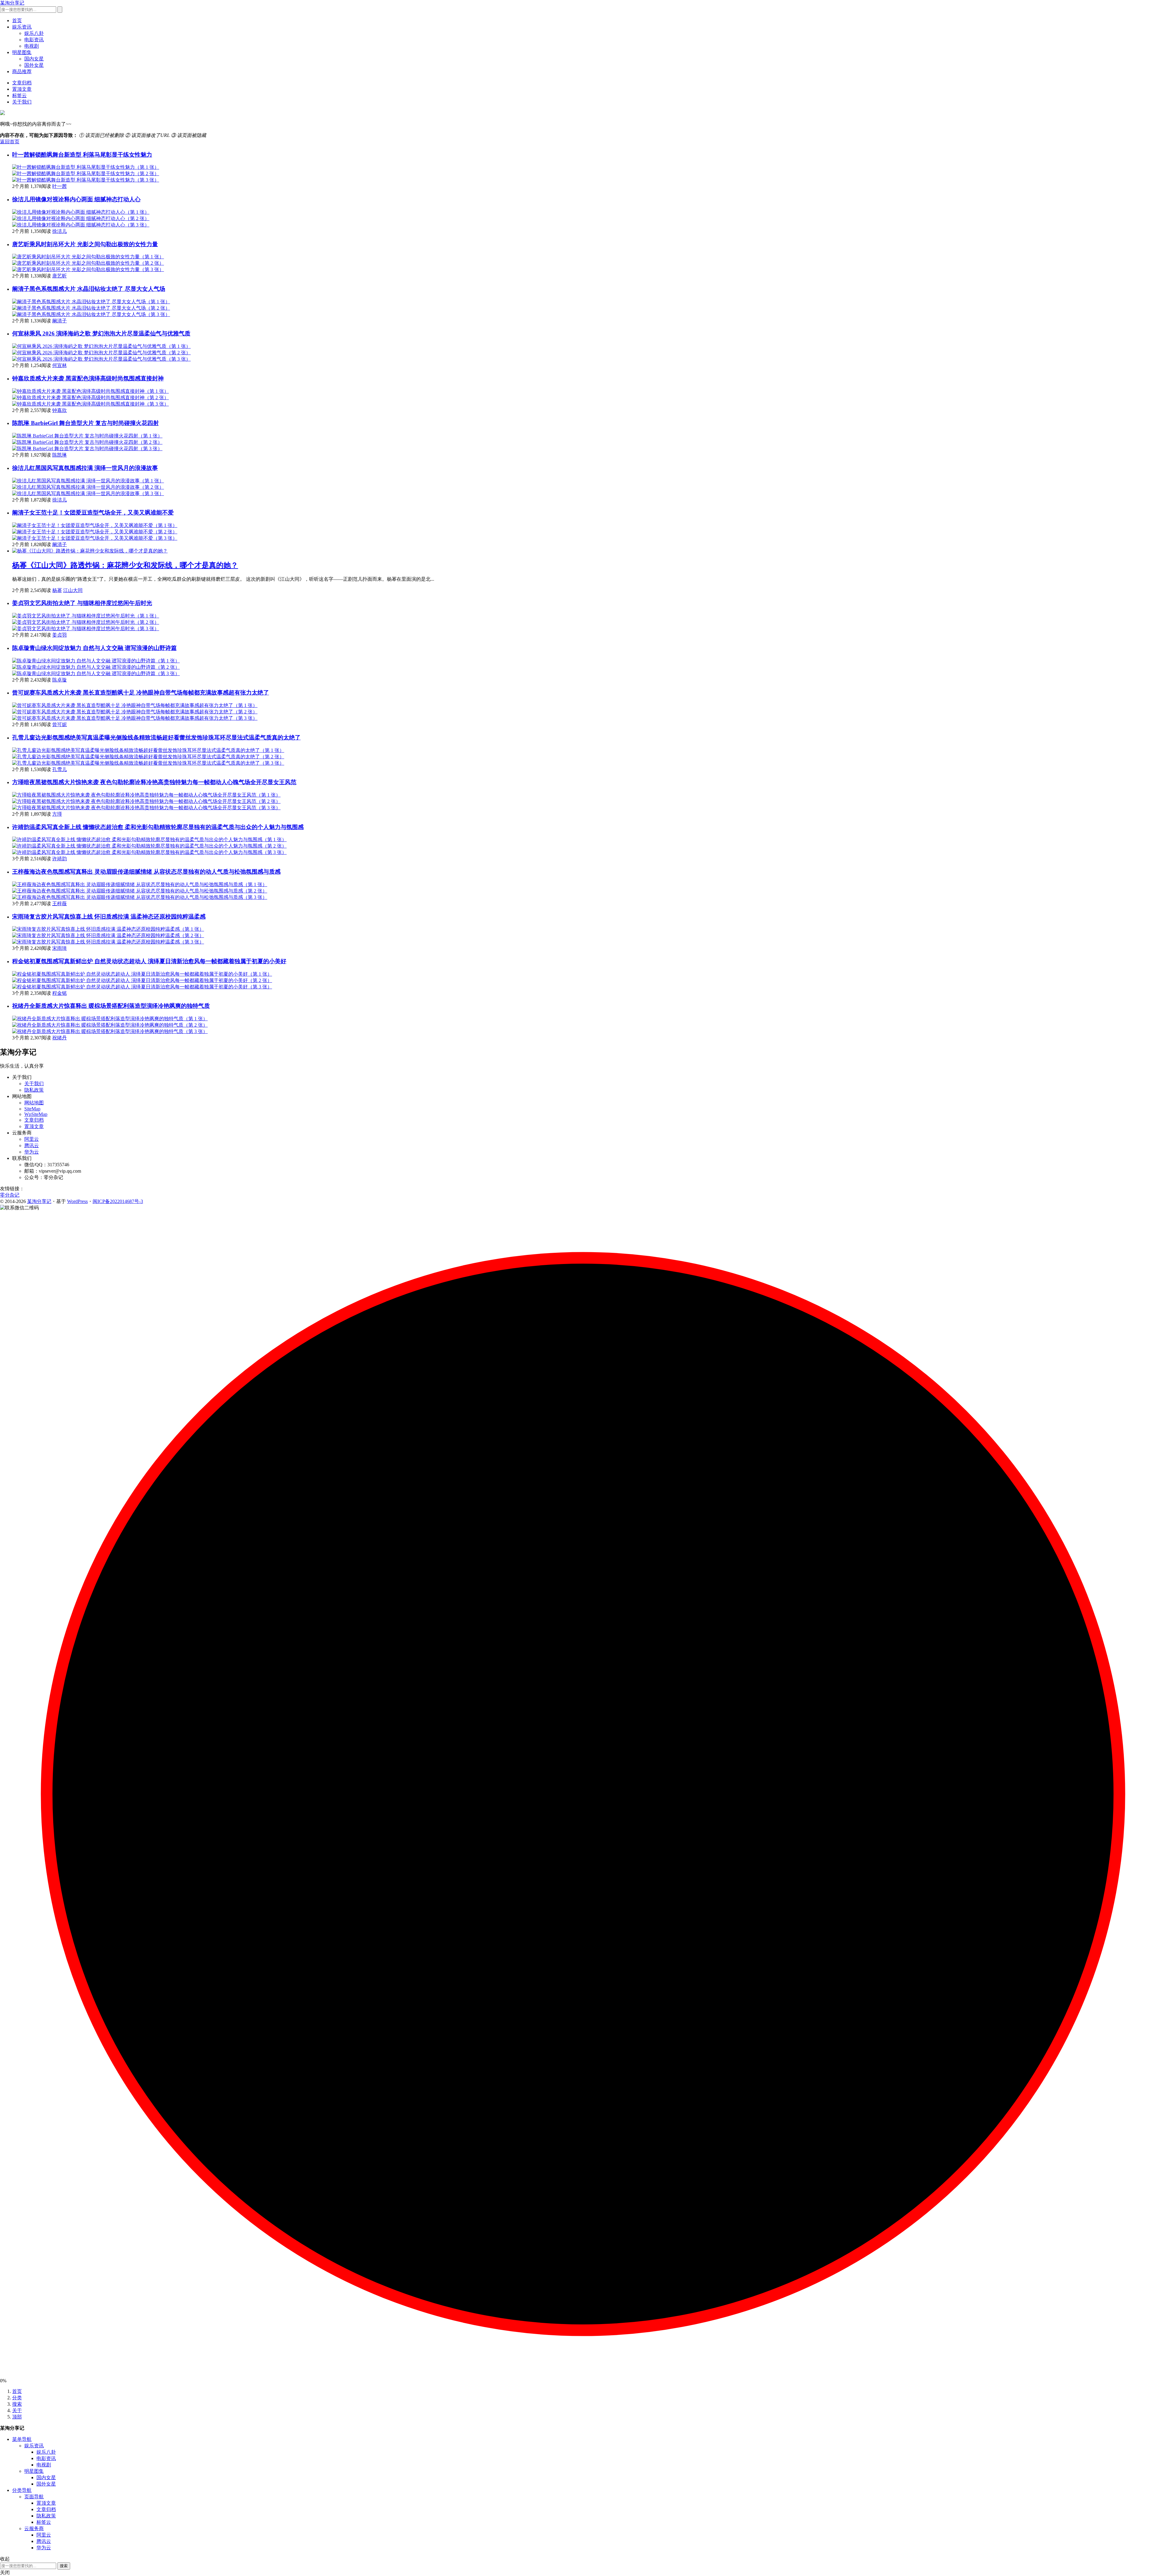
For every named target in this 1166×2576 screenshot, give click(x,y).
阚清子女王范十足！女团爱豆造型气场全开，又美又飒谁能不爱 (93, 513)
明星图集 (22, 52)
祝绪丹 (60, 1038)
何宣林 (60, 365)
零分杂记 (10, 1195)
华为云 (32, 1152)
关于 (17, 2410)
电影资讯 (34, 40)
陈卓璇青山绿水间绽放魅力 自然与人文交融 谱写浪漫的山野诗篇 (94, 648)
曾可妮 (60, 724)
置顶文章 (22, 89)
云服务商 (34, 2528)
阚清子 (60, 321)
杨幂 (57, 590)
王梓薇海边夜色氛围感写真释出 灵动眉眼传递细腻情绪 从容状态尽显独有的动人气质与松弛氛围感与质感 (146, 872)
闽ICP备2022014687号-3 (118, 1201)
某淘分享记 (12, 3)
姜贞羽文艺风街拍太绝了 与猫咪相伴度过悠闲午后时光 (82, 603)
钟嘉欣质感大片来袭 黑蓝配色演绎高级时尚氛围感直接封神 (88, 378)
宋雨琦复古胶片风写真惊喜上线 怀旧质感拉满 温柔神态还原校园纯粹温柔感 (109, 917)
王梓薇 (60, 904)
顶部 (17, 2417)
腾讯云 (32, 1145)
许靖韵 (60, 859)
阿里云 (32, 1139)
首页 (17, 20)
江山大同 (73, 590)
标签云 (19, 95)
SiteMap (32, 1109)
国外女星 (34, 65)
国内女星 (34, 59)
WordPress (77, 1201)
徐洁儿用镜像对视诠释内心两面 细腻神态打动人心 (76, 199)
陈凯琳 (60, 455)
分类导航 (22, 2490)
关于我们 (22, 102)
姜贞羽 (60, 635)
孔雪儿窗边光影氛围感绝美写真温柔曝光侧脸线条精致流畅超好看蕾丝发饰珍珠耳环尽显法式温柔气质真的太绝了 (156, 737)
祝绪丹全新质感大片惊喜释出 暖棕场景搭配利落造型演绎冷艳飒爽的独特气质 (111, 1006)
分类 (17, 2398)
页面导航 (34, 2497)
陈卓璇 (60, 680)
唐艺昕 (60, 276)
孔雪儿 (60, 769)
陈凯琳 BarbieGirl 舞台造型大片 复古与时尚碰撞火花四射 (85, 423)
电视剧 (32, 46)
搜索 (17, 2404)
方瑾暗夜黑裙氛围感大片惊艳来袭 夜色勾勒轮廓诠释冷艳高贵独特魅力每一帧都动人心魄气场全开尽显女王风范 (154, 782)
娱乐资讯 (22, 27)
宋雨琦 (60, 948)
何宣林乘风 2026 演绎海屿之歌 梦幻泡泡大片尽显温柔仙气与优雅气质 (101, 333)
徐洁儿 (60, 231)
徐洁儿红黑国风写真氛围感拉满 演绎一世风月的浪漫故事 (85, 468)
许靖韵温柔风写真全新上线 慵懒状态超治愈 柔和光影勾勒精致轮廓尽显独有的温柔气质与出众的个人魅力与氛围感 (158, 827)
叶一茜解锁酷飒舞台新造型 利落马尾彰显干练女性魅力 (82, 155)
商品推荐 (22, 71)
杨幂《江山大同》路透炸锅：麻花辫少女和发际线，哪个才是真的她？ (125, 565)
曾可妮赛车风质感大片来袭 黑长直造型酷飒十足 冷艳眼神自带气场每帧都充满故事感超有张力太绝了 (141, 693)
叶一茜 (60, 186)
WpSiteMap (36, 1114)
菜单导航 (22, 2439)
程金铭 (60, 993)
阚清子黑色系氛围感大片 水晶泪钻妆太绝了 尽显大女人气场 (89, 289)
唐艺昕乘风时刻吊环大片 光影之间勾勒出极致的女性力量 (85, 244)
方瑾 (57, 814)
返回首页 (10, 142)
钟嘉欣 (60, 410)
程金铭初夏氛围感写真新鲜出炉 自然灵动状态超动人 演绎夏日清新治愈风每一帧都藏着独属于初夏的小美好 (149, 961)
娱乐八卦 (34, 33)
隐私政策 (34, 1090)
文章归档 (22, 83)
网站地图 (34, 1103)
